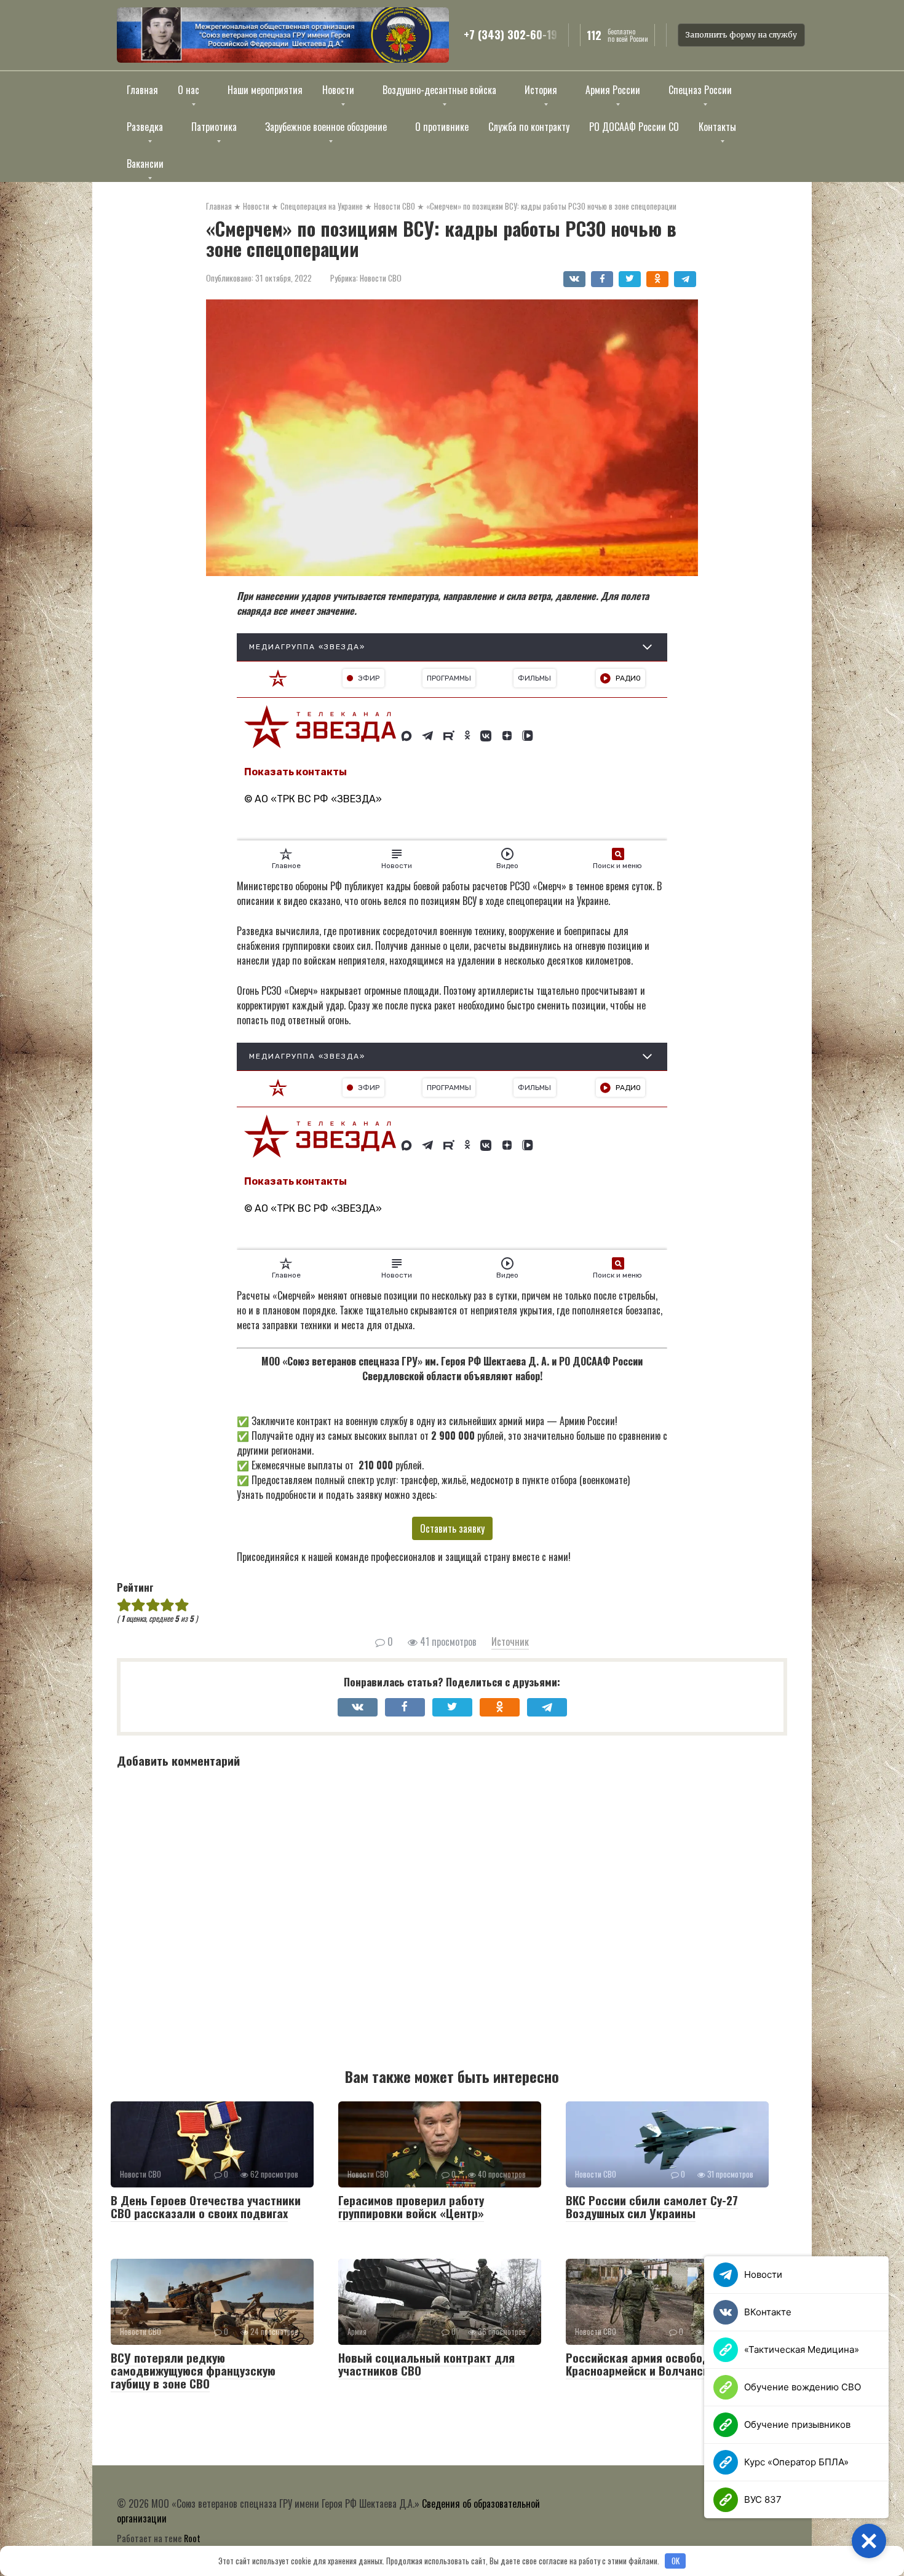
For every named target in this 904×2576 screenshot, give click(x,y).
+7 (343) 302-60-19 (510, 35)
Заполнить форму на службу (741, 35)
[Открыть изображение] (283, 35)
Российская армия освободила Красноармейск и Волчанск (647, 2364)
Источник (510, 1642)
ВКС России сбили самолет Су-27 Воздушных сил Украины (652, 2206)
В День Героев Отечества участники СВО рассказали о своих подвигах (206, 2206)
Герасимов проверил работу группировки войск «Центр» (411, 2206)
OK (676, 2561)
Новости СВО (381, 278)
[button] (869, 2541)
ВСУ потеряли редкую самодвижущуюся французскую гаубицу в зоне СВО (193, 2370)
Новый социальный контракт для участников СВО (426, 2364)
